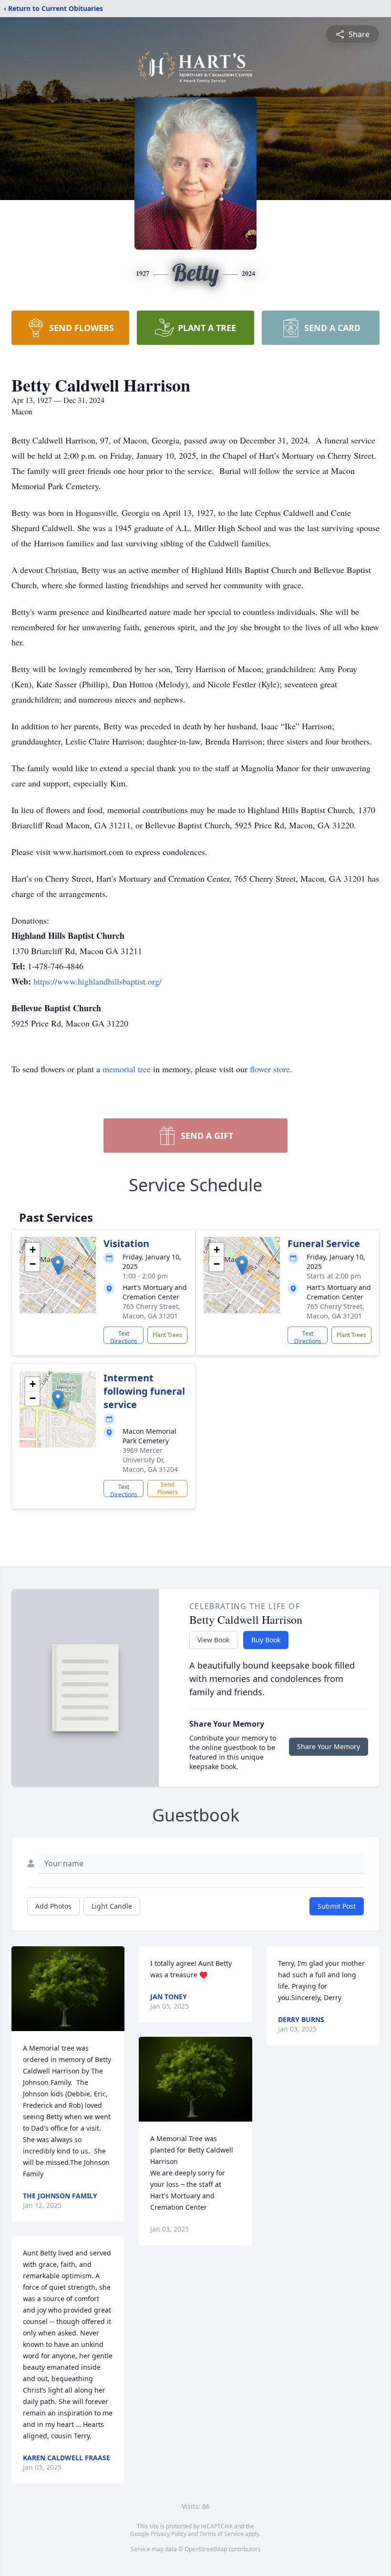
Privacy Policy (169, 2534)
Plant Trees (167, 1335)
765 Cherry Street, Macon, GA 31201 (151, 1311)
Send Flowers (168, 1488)
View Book (213, 1640)
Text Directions (124, 1337)
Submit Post (337, 1906)
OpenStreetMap (206, 2549)
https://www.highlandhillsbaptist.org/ (98, 981)
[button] (58, 1265)
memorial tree (127, 1069)
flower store (270, 1069)
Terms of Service (221, 2534)
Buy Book (266, 1640)
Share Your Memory (329, 1746)
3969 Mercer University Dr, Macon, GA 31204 (150, 1460)
